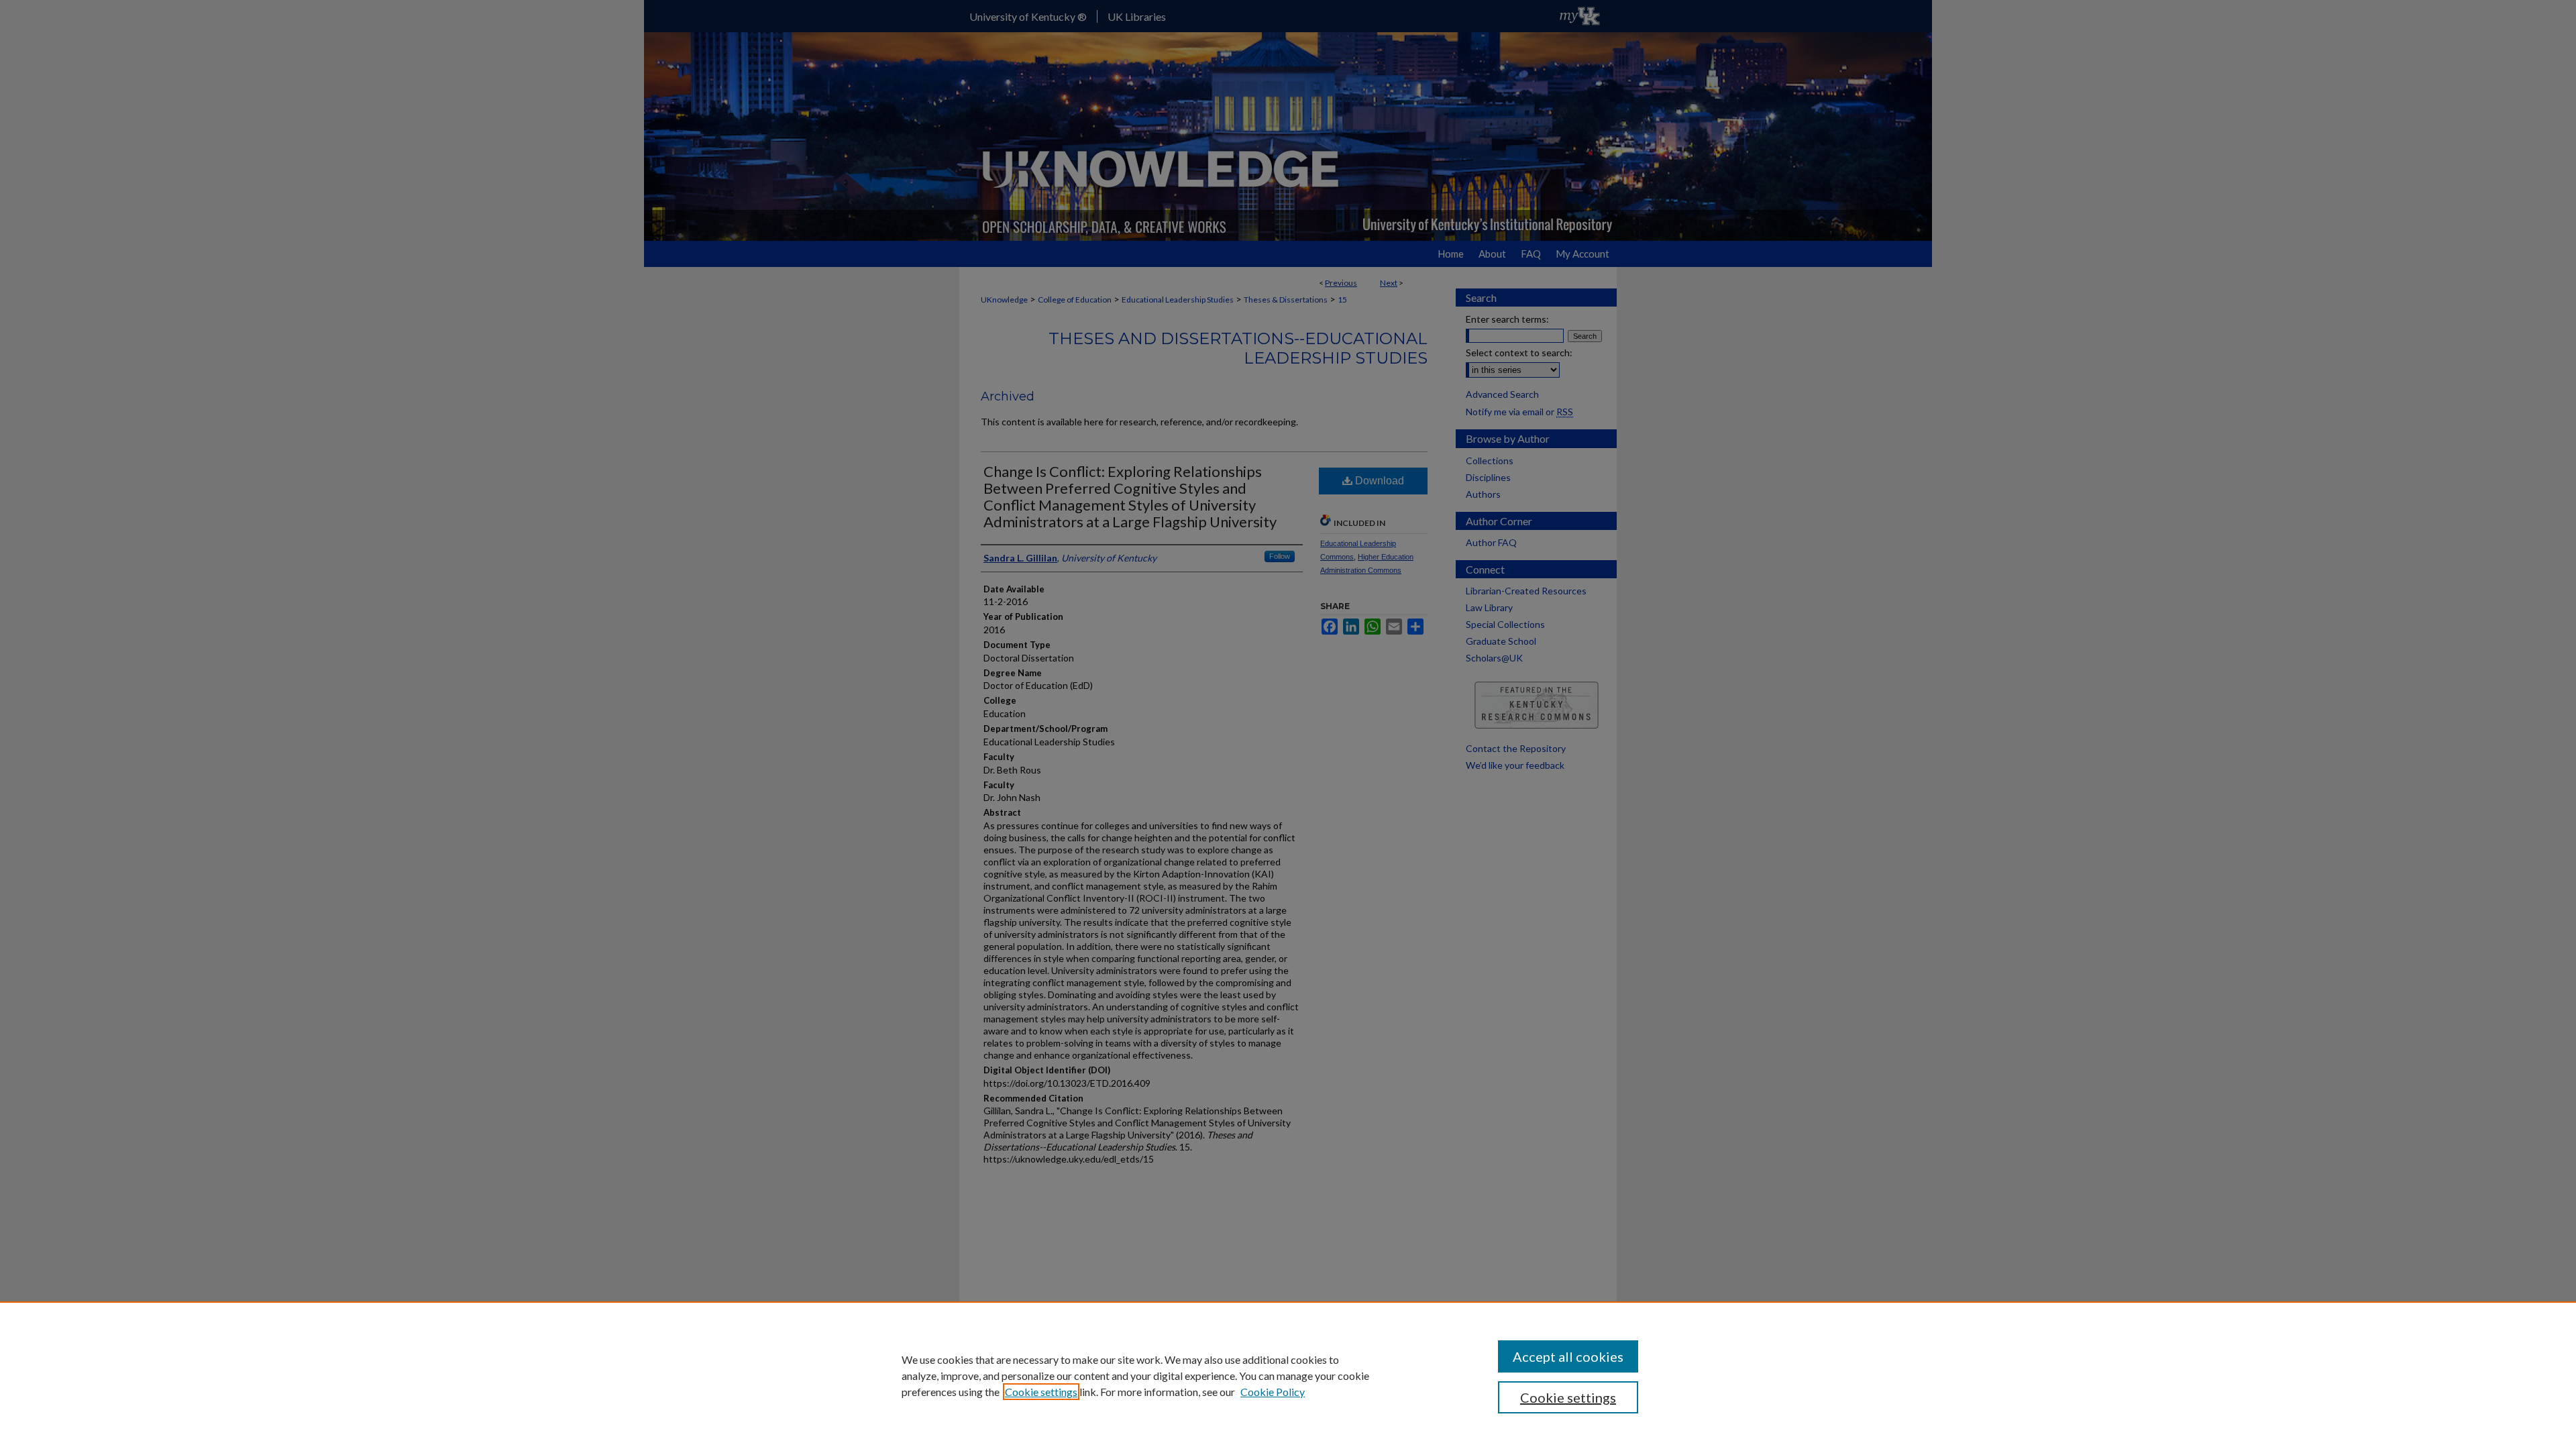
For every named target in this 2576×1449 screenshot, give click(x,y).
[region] (1288, 1375)
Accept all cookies (1568, 1356)
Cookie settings (1041, 1392)
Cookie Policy (1273, 1392)
